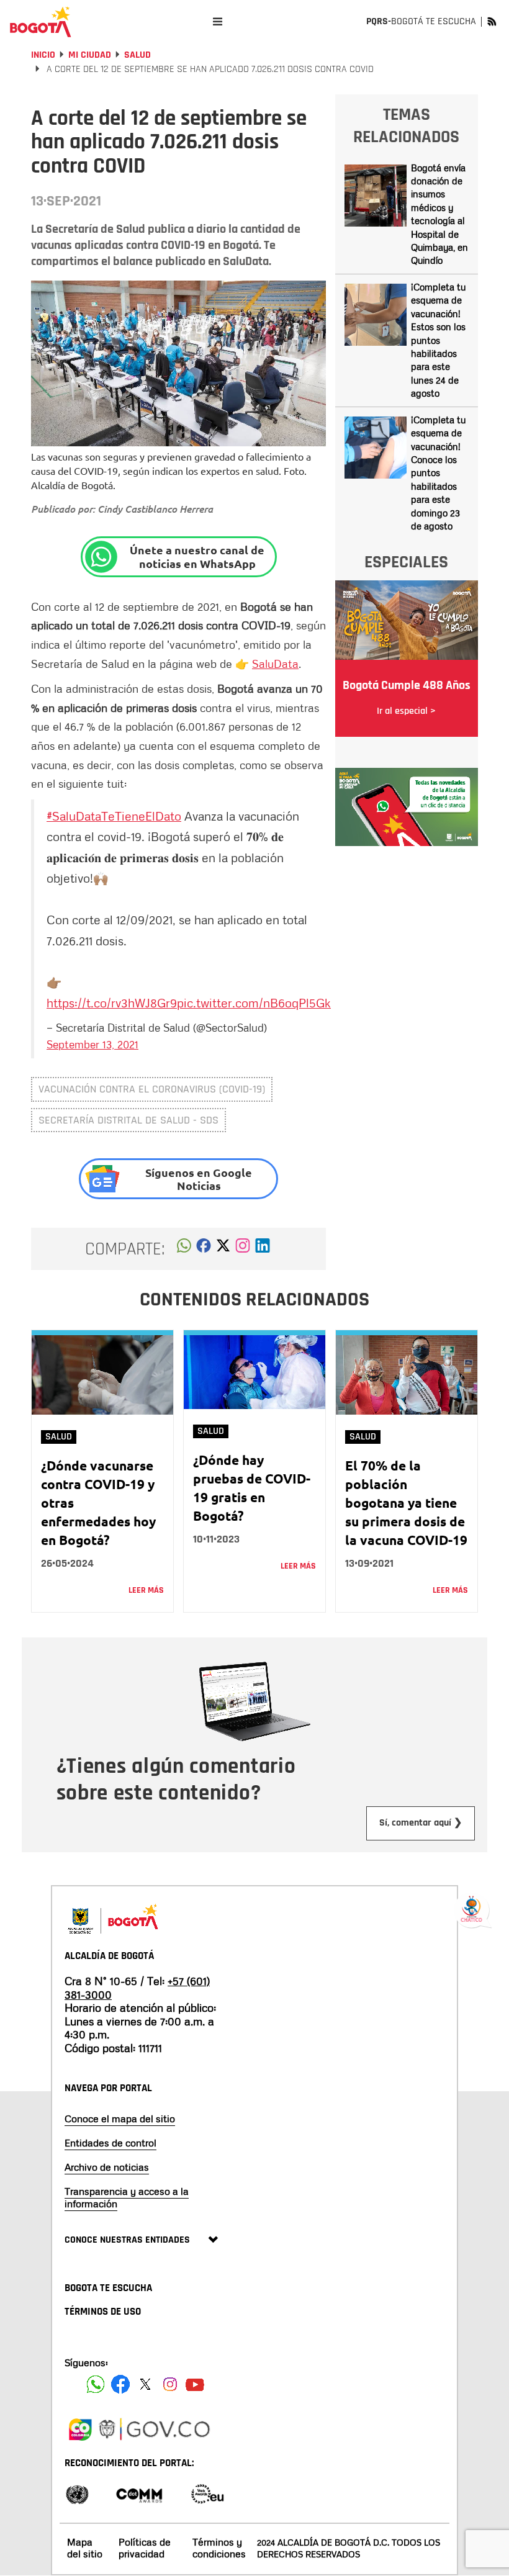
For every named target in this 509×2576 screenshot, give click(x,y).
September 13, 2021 (92, 1044)
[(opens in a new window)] (243, 1249)
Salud (137, 55)
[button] (184, 1249)
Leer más (146, 1590)
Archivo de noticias (107, 2167)
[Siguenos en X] (145, 2384)
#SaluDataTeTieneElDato (114, 816)
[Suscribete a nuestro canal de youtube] (195, 2384)
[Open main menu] (218, 21)
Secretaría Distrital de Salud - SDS (128, 1120)
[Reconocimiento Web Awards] (207, 2493)
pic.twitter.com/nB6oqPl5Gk (254, 1002)
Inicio (43, 55)
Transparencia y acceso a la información (127, 2197)
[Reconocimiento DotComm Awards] (139, 2493)
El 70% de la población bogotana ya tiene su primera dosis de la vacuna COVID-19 (406, 1502)
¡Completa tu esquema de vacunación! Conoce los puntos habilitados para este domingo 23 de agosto (438, 473)
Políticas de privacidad (145, 2548)
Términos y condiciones (219, 2548)
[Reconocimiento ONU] (77, 2493)
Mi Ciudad (90, 55)
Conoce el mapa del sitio (120, 2119)
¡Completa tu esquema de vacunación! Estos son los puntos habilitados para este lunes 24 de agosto (438, 340)
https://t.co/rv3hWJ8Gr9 (112, 1002)
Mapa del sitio (85, 2548)
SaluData (275, 664)
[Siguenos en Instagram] (170, 2384)
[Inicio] (40, 22)
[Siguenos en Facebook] (96, 2384)
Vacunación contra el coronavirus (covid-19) (152, 1089)
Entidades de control (110, 2143)
